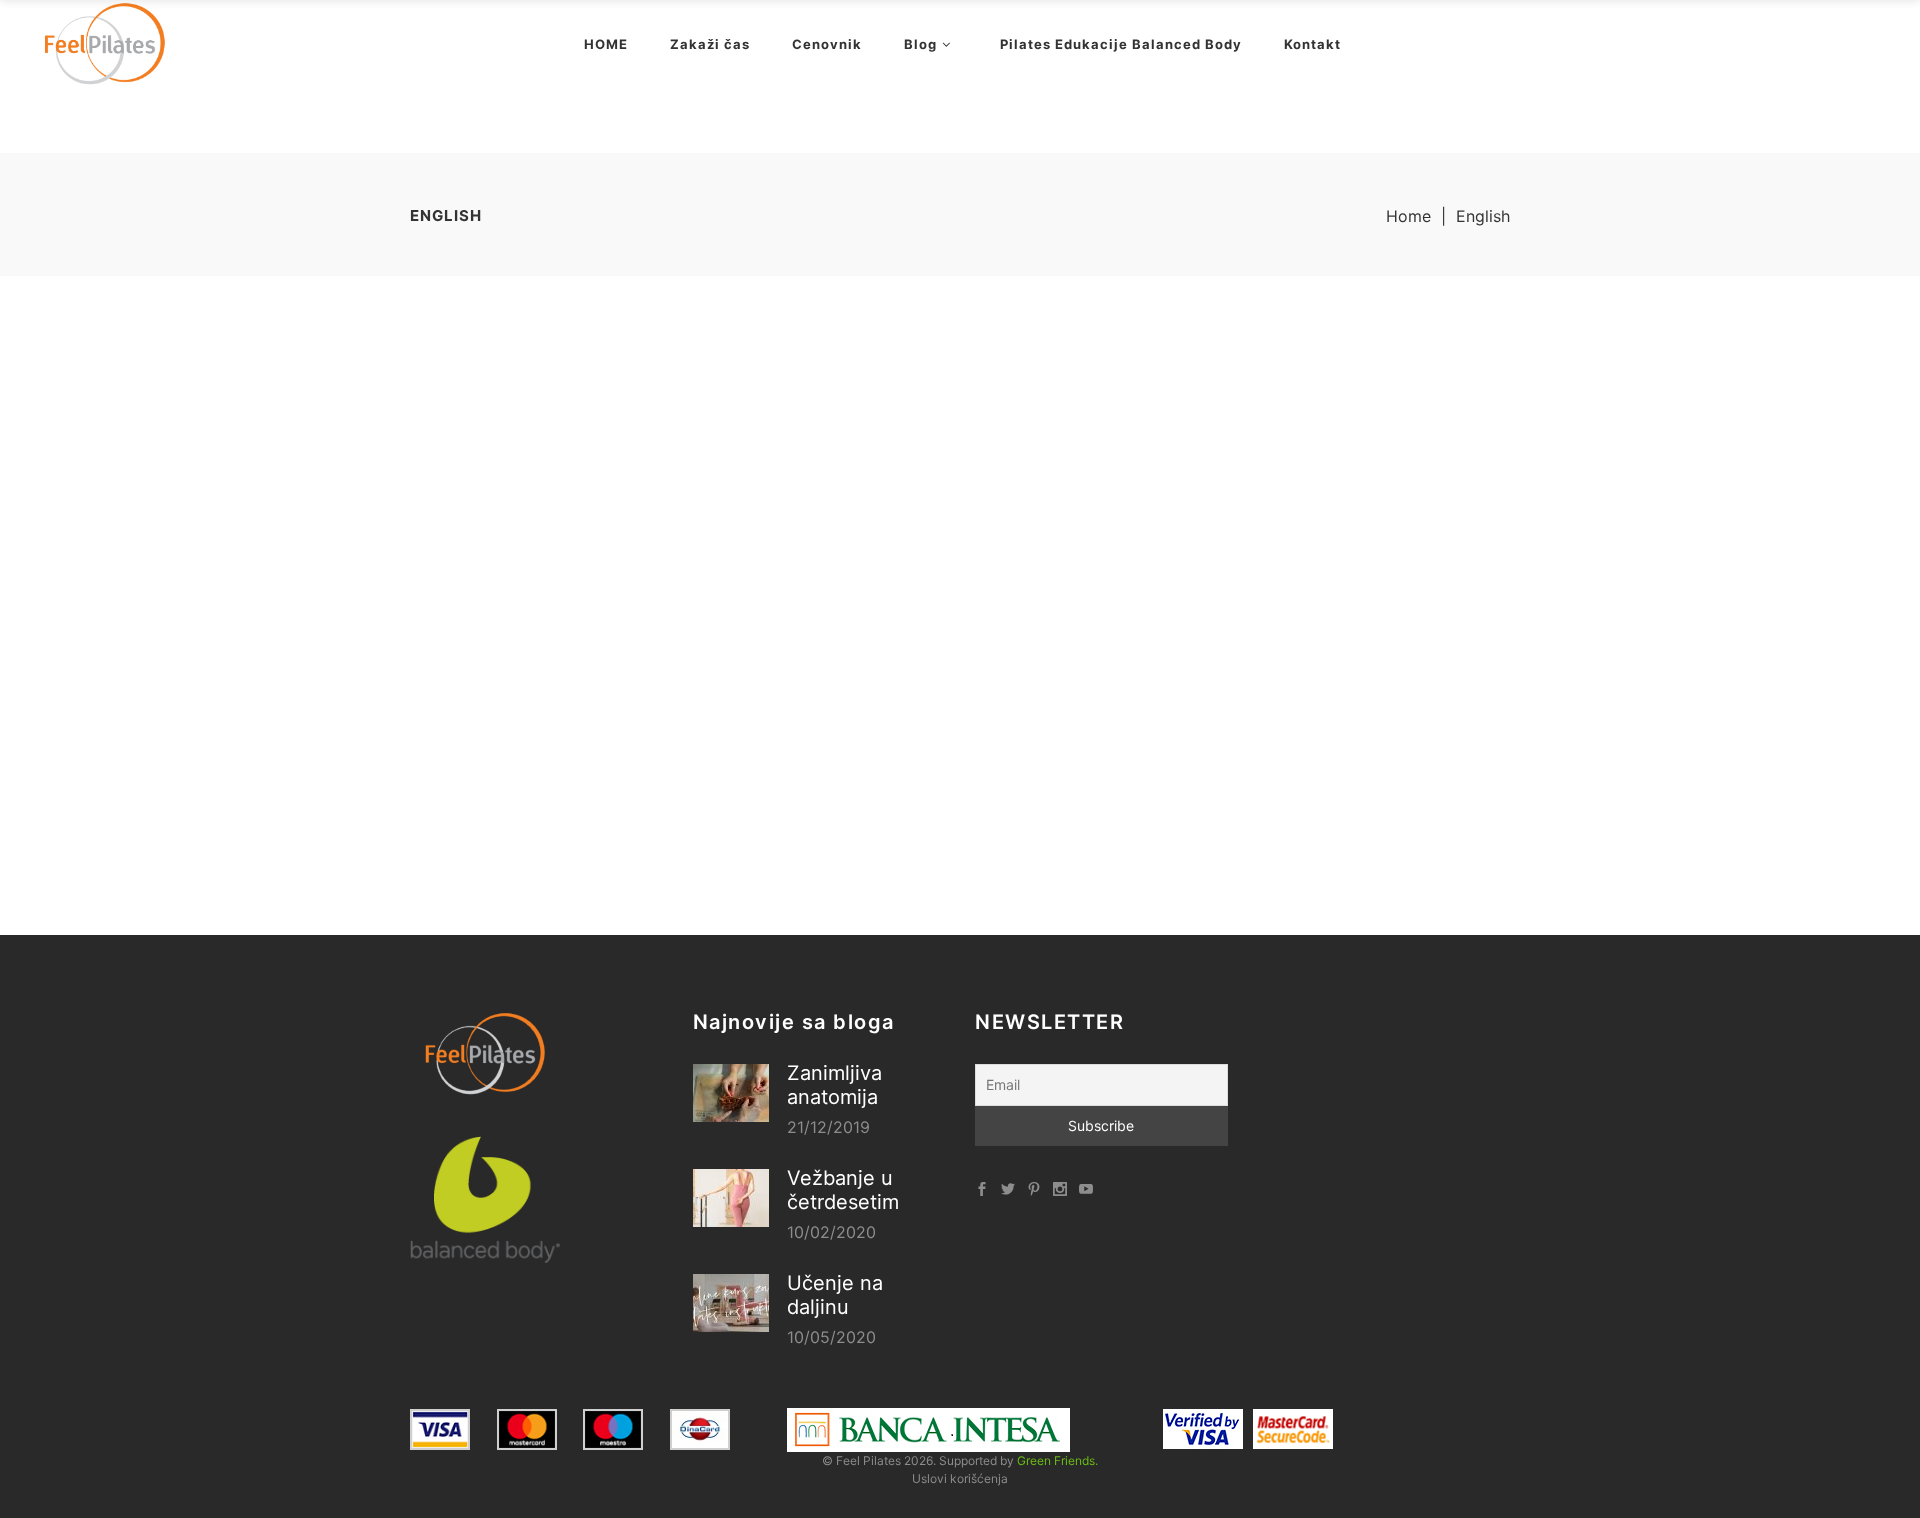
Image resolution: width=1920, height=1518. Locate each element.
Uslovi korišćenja (960, 1478)
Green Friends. (1057, 1460)
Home (1408, 216)
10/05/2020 (831, 1337)
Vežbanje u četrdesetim (843, 1190)
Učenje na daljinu (835, 1295)
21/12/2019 (828, 1127)
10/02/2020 (831, 1232)
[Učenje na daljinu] (731, 1303)
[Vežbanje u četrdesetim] (731, 1198)
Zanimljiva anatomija (834, 1085)
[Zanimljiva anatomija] (731, 1093)
